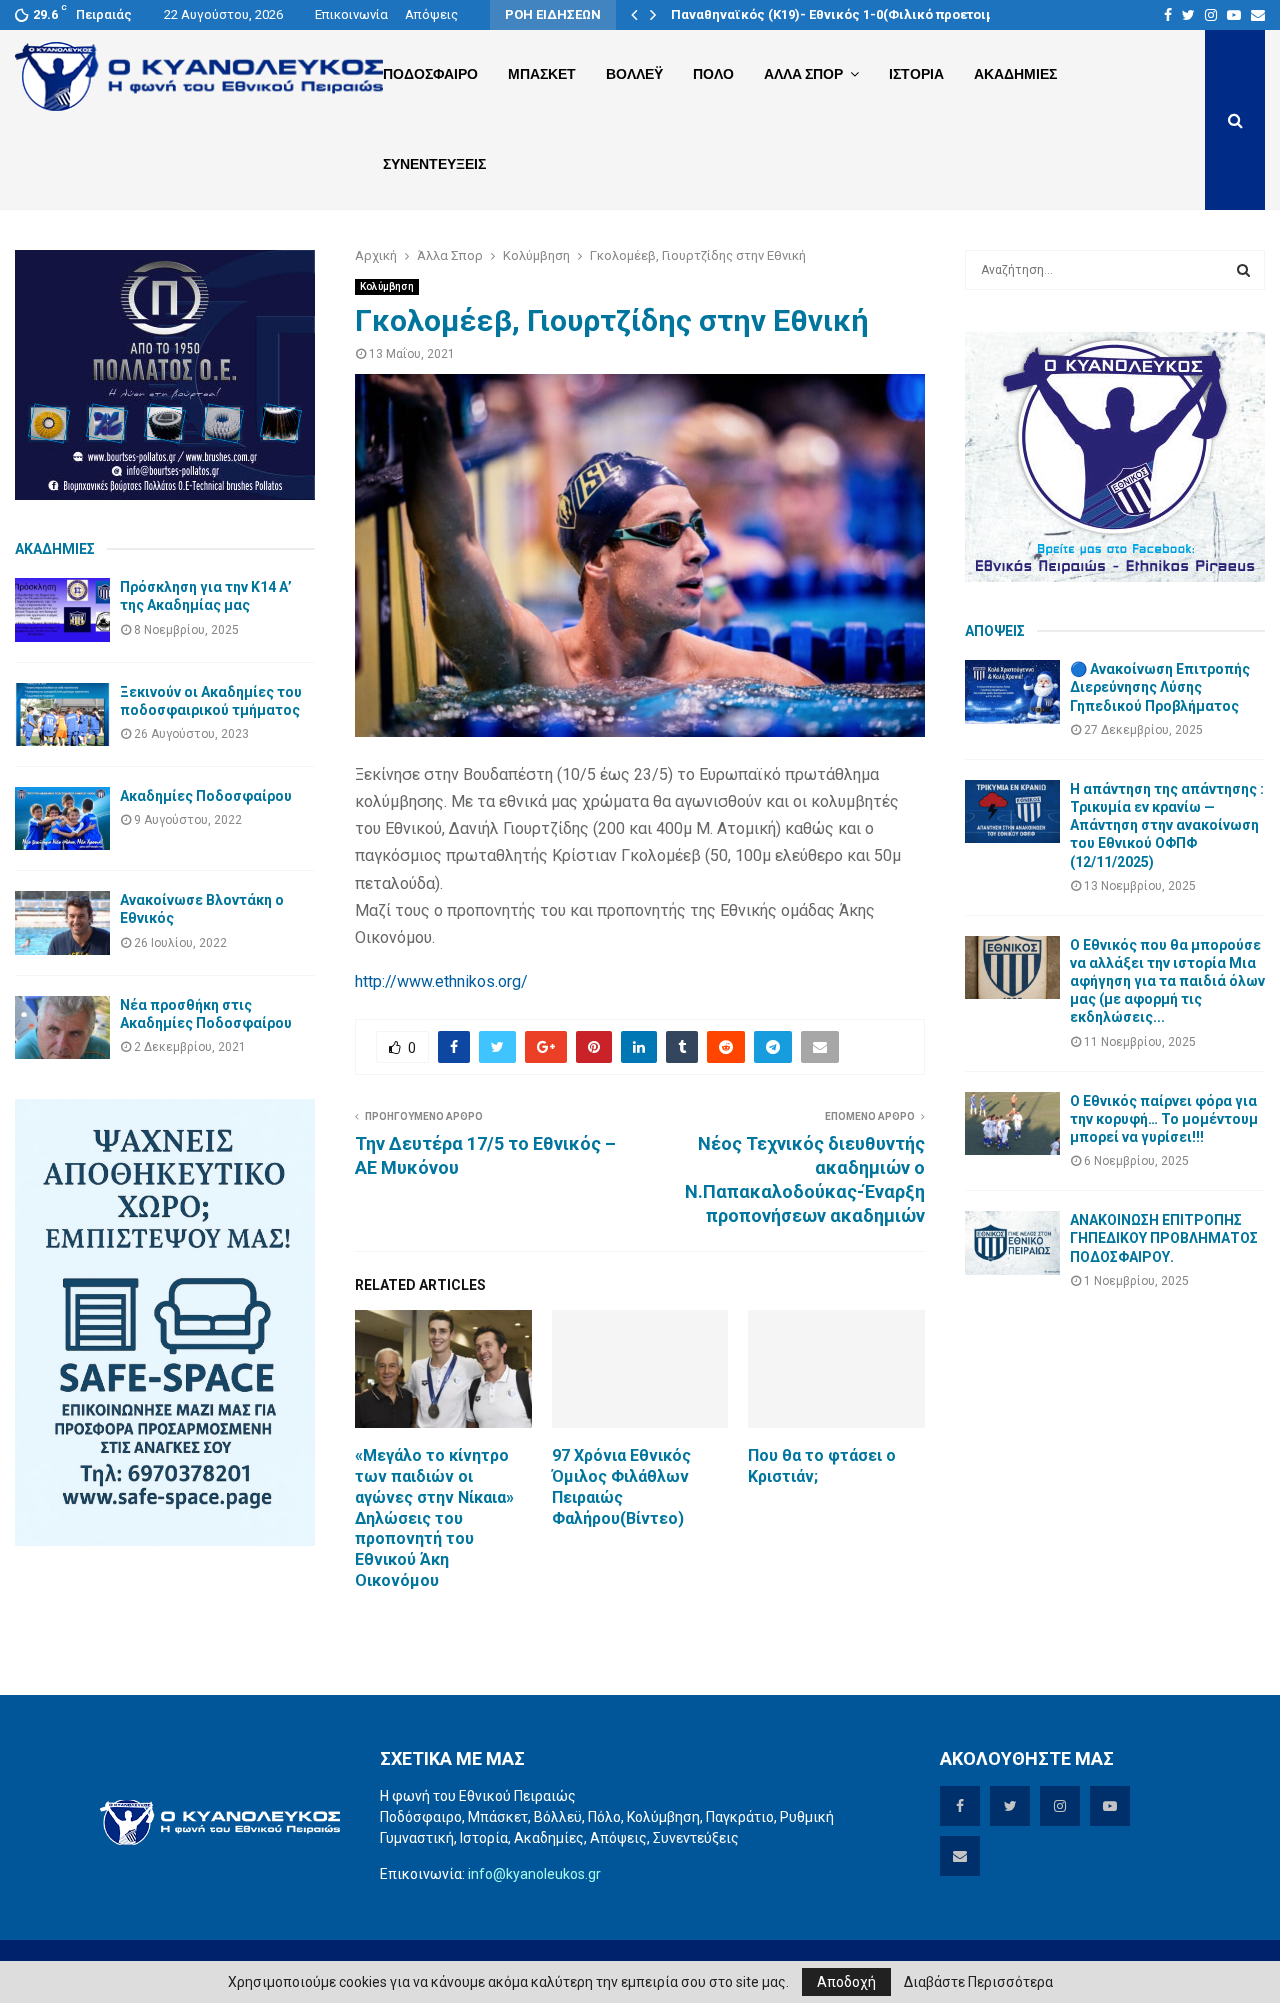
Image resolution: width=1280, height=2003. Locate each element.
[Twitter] (1188, 15)
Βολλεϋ (634, 74)
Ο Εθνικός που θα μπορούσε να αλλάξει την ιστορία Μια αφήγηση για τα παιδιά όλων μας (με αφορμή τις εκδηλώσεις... (1167, 981)
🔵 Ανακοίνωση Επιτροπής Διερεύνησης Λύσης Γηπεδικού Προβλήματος (1160, 687)
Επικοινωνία (351, 14)
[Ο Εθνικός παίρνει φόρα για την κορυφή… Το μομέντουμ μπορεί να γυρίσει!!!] (1012, 1123)
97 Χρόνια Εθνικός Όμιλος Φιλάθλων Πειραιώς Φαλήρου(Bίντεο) (621, 1486)
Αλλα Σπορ (803, 74)
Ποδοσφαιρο (430, 74)
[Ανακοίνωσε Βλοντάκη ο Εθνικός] (62, 922)
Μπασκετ (542, 74)
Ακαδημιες (1015, 74)
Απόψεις (431, 14)
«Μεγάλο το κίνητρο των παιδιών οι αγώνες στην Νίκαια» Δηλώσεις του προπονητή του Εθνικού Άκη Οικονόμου (434, 1518)
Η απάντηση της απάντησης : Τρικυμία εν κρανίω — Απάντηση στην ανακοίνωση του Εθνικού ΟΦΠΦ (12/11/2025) (1167, 825)
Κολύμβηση (387, 286)
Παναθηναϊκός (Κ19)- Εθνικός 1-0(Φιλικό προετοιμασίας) (854, 14)
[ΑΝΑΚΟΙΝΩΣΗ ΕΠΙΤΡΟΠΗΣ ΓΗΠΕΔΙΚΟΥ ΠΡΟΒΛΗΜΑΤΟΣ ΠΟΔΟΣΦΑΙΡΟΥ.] (1012, 1242)
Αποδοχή (846, 1982)
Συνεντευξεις (434, 164)
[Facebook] (1168, 15)
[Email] (1258, 15)
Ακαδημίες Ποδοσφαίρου (206, 796)
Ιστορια (916, 74)
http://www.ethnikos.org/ (441, 981)
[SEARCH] (1243, 270)
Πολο (713, 74)
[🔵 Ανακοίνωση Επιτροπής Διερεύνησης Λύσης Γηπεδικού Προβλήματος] (1012, 691)
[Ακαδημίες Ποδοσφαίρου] (62, 818)
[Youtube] (1234, 15)
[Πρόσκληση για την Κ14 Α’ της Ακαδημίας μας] (62, 609)
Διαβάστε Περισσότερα (978, 1982)
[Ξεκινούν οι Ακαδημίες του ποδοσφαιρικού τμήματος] (62, 714)
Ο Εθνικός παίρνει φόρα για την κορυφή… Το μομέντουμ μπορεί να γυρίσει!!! (1164, 1119)
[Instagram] (1211, 15)
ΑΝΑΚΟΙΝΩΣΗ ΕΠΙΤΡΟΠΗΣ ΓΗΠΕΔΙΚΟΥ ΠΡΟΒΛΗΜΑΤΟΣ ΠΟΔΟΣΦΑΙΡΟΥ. (1164, 1238)
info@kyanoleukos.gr (534, 1874)
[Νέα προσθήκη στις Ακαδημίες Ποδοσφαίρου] (62, 1027)
